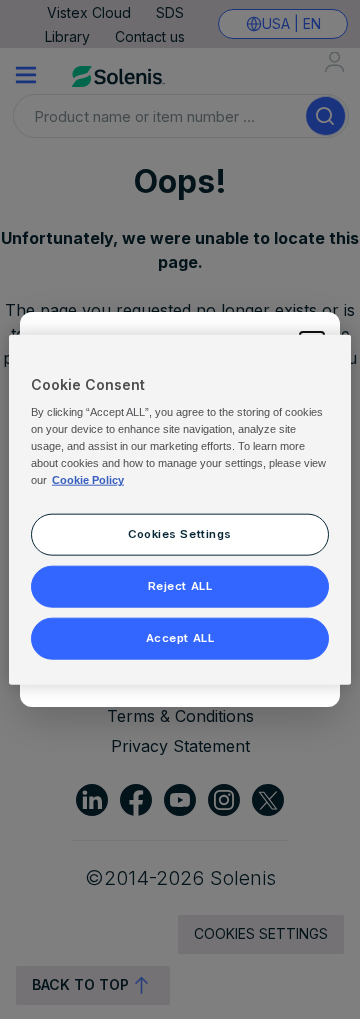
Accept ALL (180, 638)
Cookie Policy (88, 480)
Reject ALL (180, 586)
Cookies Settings (180, 534)
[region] (180, 509)
